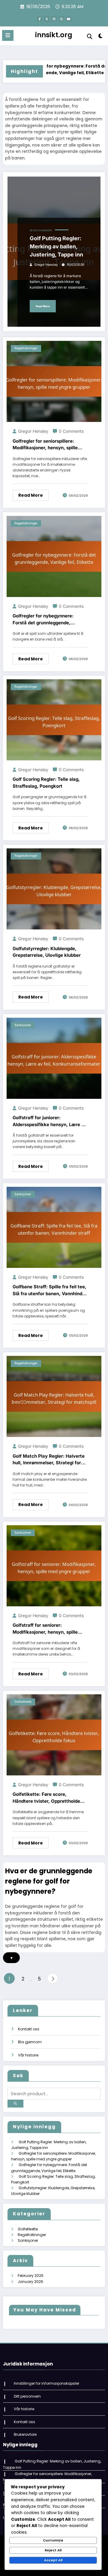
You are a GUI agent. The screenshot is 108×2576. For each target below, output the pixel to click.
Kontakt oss (29, 2029)
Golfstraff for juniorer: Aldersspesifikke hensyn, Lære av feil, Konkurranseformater (50, 1121)
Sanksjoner (23, 1025)
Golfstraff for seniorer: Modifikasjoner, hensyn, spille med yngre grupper (45, 1629)
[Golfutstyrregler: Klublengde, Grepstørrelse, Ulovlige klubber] (54, 889)
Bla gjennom (30, 2042)
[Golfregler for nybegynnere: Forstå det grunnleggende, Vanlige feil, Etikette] (54, 556)
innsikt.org (54, 35)
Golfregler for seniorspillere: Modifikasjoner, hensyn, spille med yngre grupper (45, 445)
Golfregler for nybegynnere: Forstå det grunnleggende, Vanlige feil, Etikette (43, 620)
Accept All (53, 2560)
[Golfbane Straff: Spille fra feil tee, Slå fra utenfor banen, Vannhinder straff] (54, 1227)
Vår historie (28, 2055)
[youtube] (68, 19)
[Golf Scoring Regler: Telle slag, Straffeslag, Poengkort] (54, 719)
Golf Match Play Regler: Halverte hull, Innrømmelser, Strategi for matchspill (49, 1460)
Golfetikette (23, 1702)
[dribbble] (54, 19)
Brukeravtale (25, 2434)
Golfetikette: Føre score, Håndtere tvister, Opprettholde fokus (46, 1798)
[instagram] (61, 19)
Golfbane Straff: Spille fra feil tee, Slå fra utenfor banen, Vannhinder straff (50, 1290)
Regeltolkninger (41, 230)
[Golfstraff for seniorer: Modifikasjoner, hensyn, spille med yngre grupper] (54, 1565)
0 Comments (71, 431)
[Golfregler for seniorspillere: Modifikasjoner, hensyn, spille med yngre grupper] (54, 381)
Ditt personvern (27, 2396)
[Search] (90, 36)
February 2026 (31, 2276)
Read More (43, 306)
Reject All (53, 2550)
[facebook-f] (40, 19)
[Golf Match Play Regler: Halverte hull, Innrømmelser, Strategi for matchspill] (54, 1396)
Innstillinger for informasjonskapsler (46, 2383)
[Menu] (8, 35)
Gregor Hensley (46, 265)
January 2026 (30, 2282)
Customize (53, 2540)
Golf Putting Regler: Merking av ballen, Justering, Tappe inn (56, 246)
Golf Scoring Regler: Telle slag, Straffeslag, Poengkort (46, 783)
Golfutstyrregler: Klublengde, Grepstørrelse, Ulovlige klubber (47, 952)
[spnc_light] (101, 37)
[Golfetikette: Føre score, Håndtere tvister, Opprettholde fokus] (54, 1734)
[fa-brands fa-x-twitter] (47, 19)
